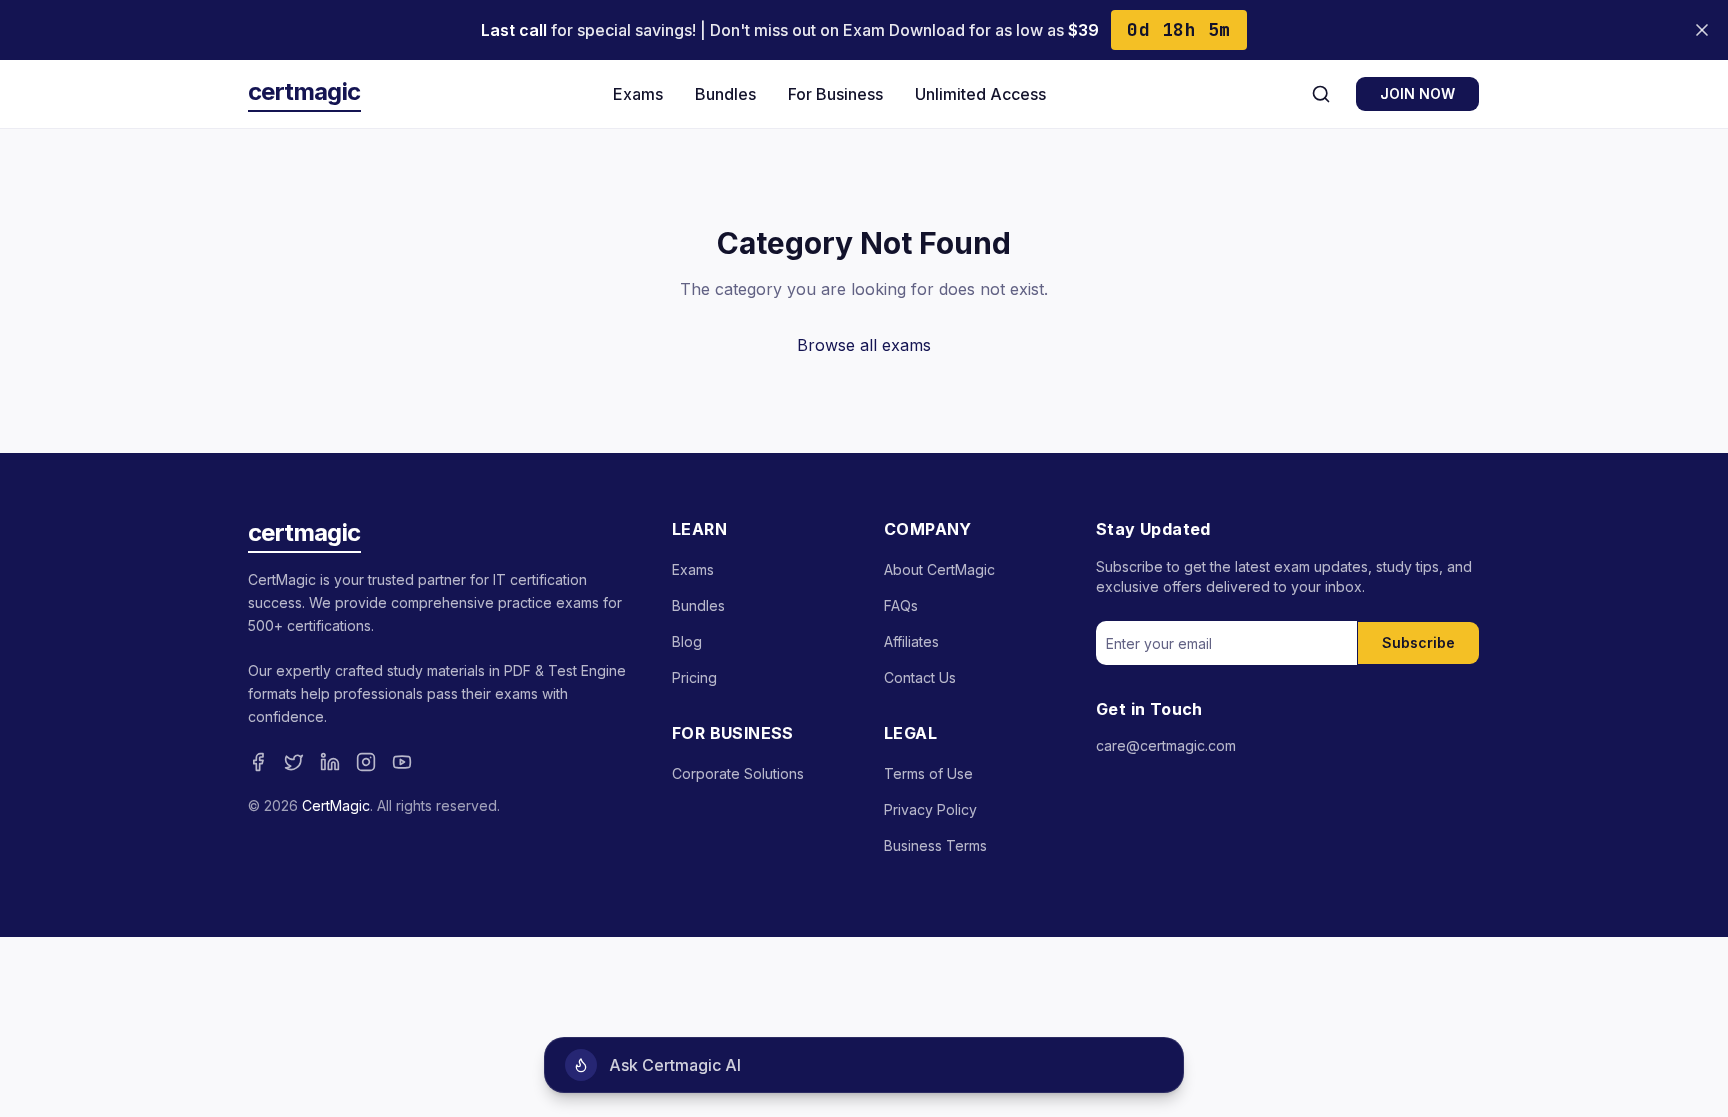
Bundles (725, 94)
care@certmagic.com (1166, 745)
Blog (687, 641)
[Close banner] (1702, 30)
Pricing (694, 677)
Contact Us (920, 677)
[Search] (1321, 94)
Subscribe (1418, 642)
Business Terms (935, 845)
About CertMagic (939, 569)
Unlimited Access (980, 94)
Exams (638, 94)
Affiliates (911, 641)
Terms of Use (928, 773)
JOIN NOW (1417, 93)
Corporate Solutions (738, 773)
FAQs (901, 605)
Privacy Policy (930, 809)
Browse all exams (864, 345)
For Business (835, 94)
